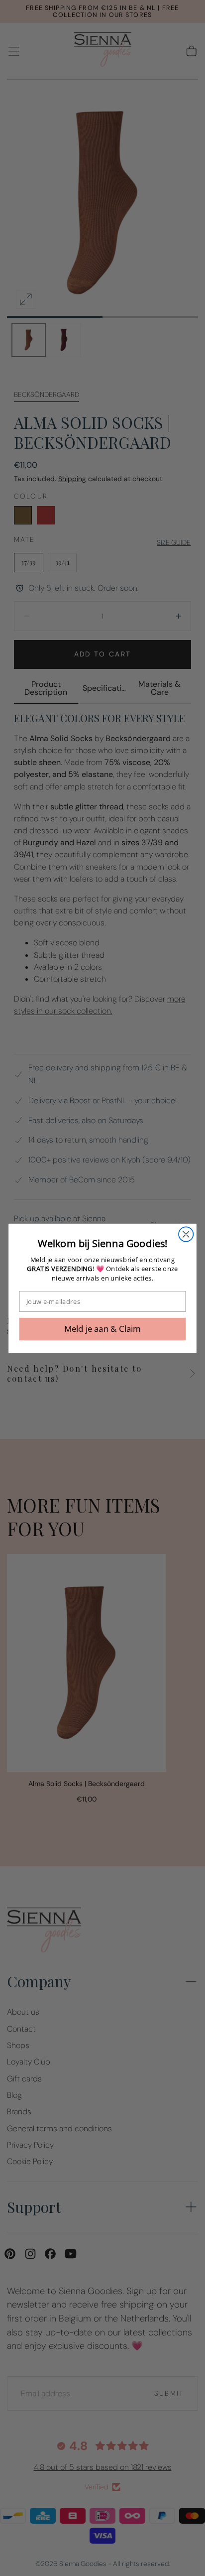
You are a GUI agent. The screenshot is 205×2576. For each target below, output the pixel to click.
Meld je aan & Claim (103, 1329)
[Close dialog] (186, 1234)
